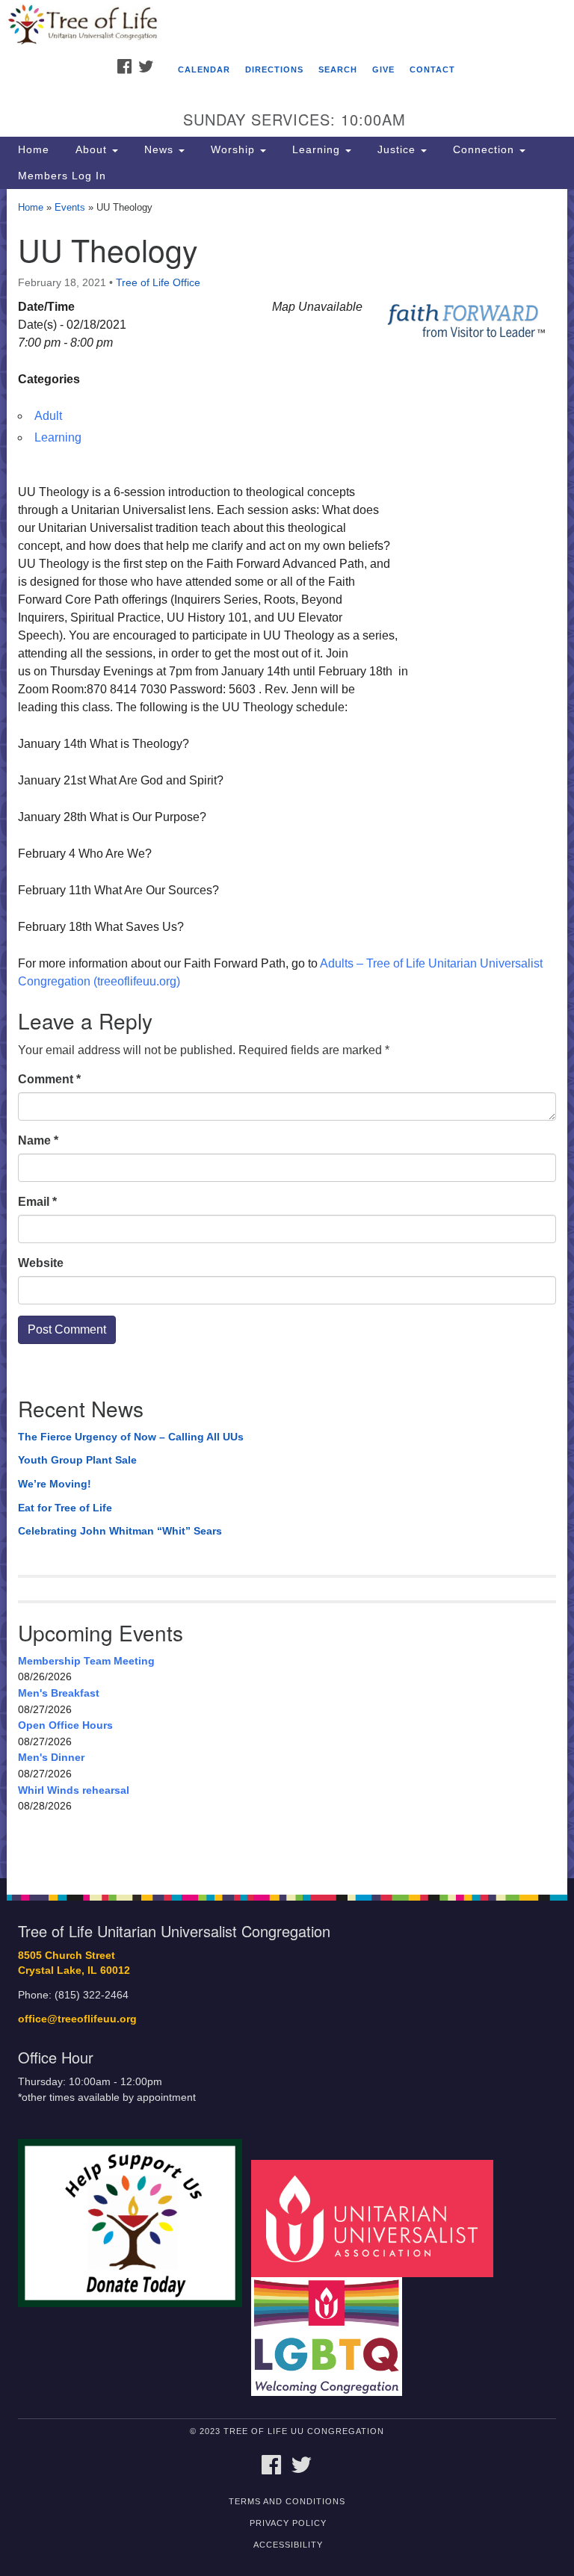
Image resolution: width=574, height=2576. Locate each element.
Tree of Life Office (158, 282)
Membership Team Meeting (86, 1661)
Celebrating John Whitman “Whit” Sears (120, 1531)
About (91, 149)
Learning (316, 149)
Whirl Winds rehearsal (74, 1790)
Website (41, 1263)
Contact (432, 69)
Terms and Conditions (287, 2501)
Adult (48, 416)
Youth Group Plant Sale (77, 1460)
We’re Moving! (55, 1484)
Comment (49, 1079)
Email (37, 1202)
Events (70, 207)
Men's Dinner (51, 1757)
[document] (287, 1034)
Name (38, 1140)
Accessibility (288, 2545)
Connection (484, 149)
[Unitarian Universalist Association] (377, 2218)
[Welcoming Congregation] (332, 2336)
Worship (233, 149)
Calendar (204, 69)
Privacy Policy (288, 2523)
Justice (396, 149)
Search (338, 69)
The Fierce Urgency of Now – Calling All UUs (131, 1437)
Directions (274, 69)
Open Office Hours (65, 1725)
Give (383, 69)
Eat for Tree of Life (65, 1508)
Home (34, 149)
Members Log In (62, 176)
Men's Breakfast (59, 1693)
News (159, 149)
